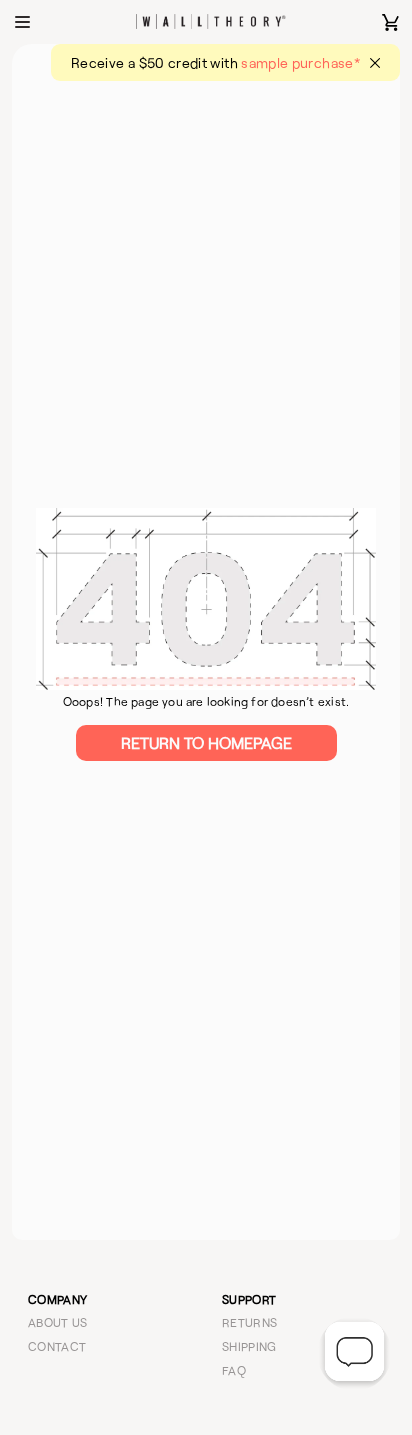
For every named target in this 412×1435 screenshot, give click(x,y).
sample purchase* (300, 62)
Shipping (249, 1346)
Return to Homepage (206, 742)
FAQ (234, 1370)
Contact (57, 1346)
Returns (250, 1322)
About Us (58, 1322)
